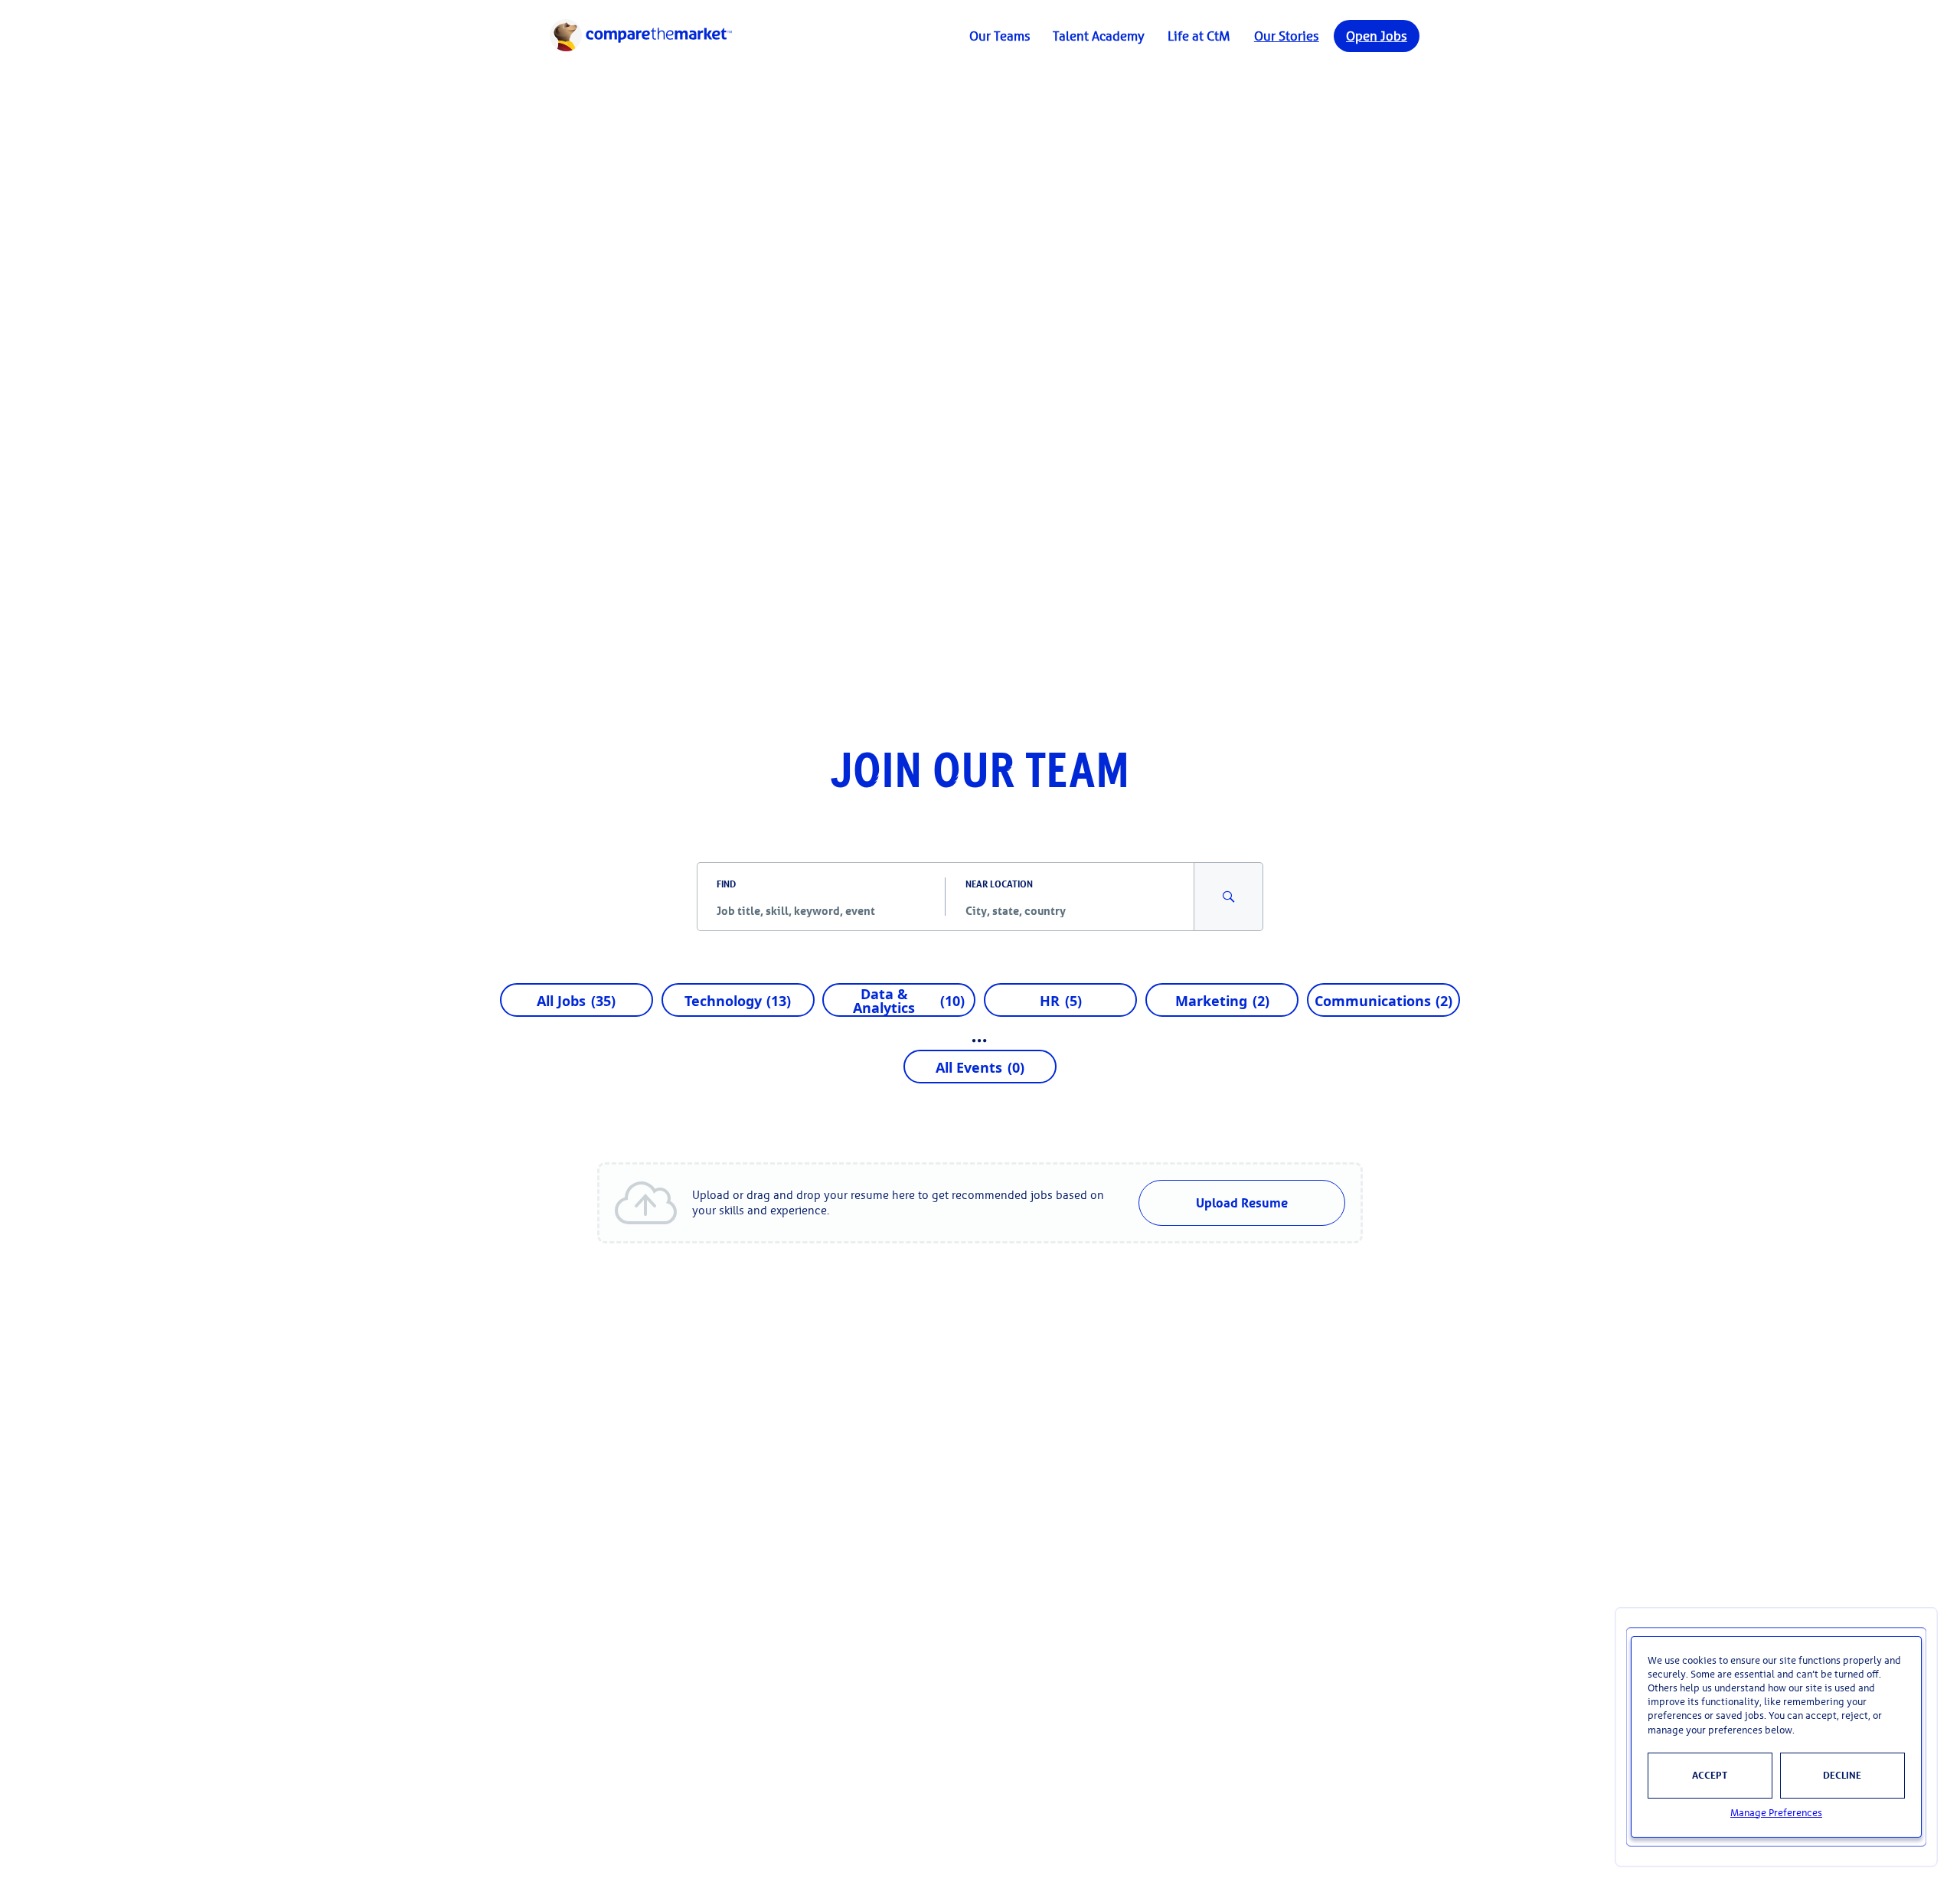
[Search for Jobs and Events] (1229, 897)
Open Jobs (1377, 36)
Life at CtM (1199, 36)
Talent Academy (1099, 36)
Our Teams (1000, 36)
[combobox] (821, 910)
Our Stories (1287, 36)
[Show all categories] (980, 1041)
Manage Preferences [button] (1776, 1813)
